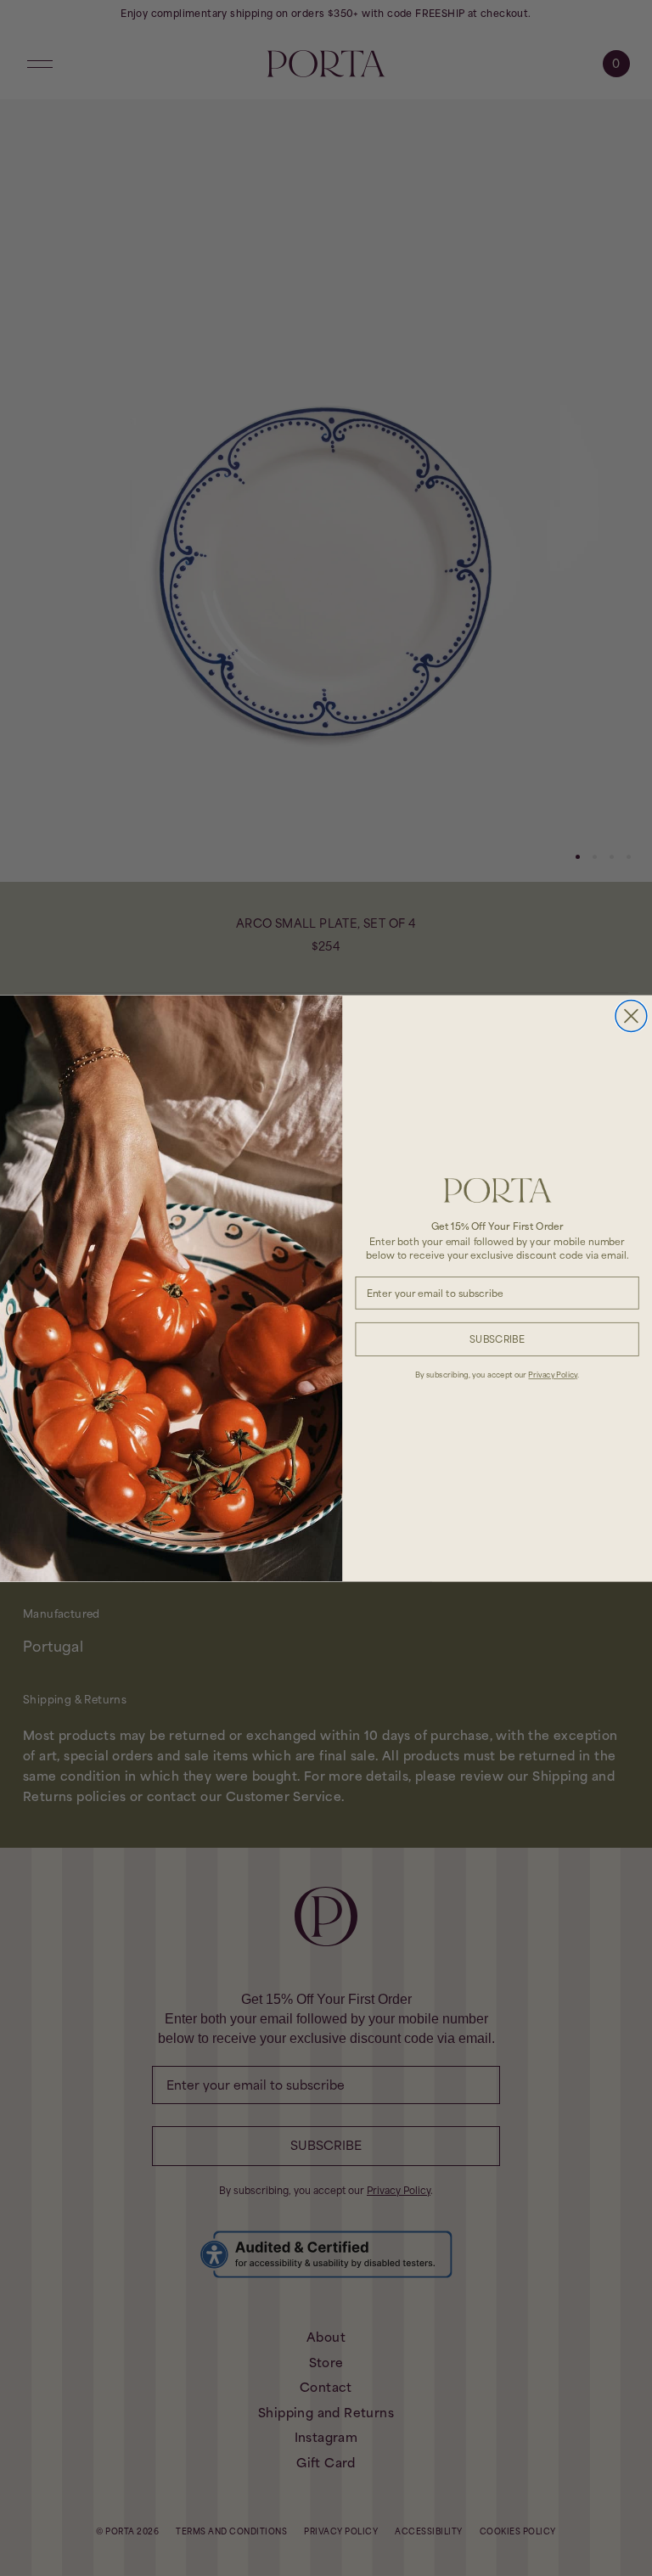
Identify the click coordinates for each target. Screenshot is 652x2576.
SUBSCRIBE (497, 1339)
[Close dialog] (631, 1016)
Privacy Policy (553, 1374)
